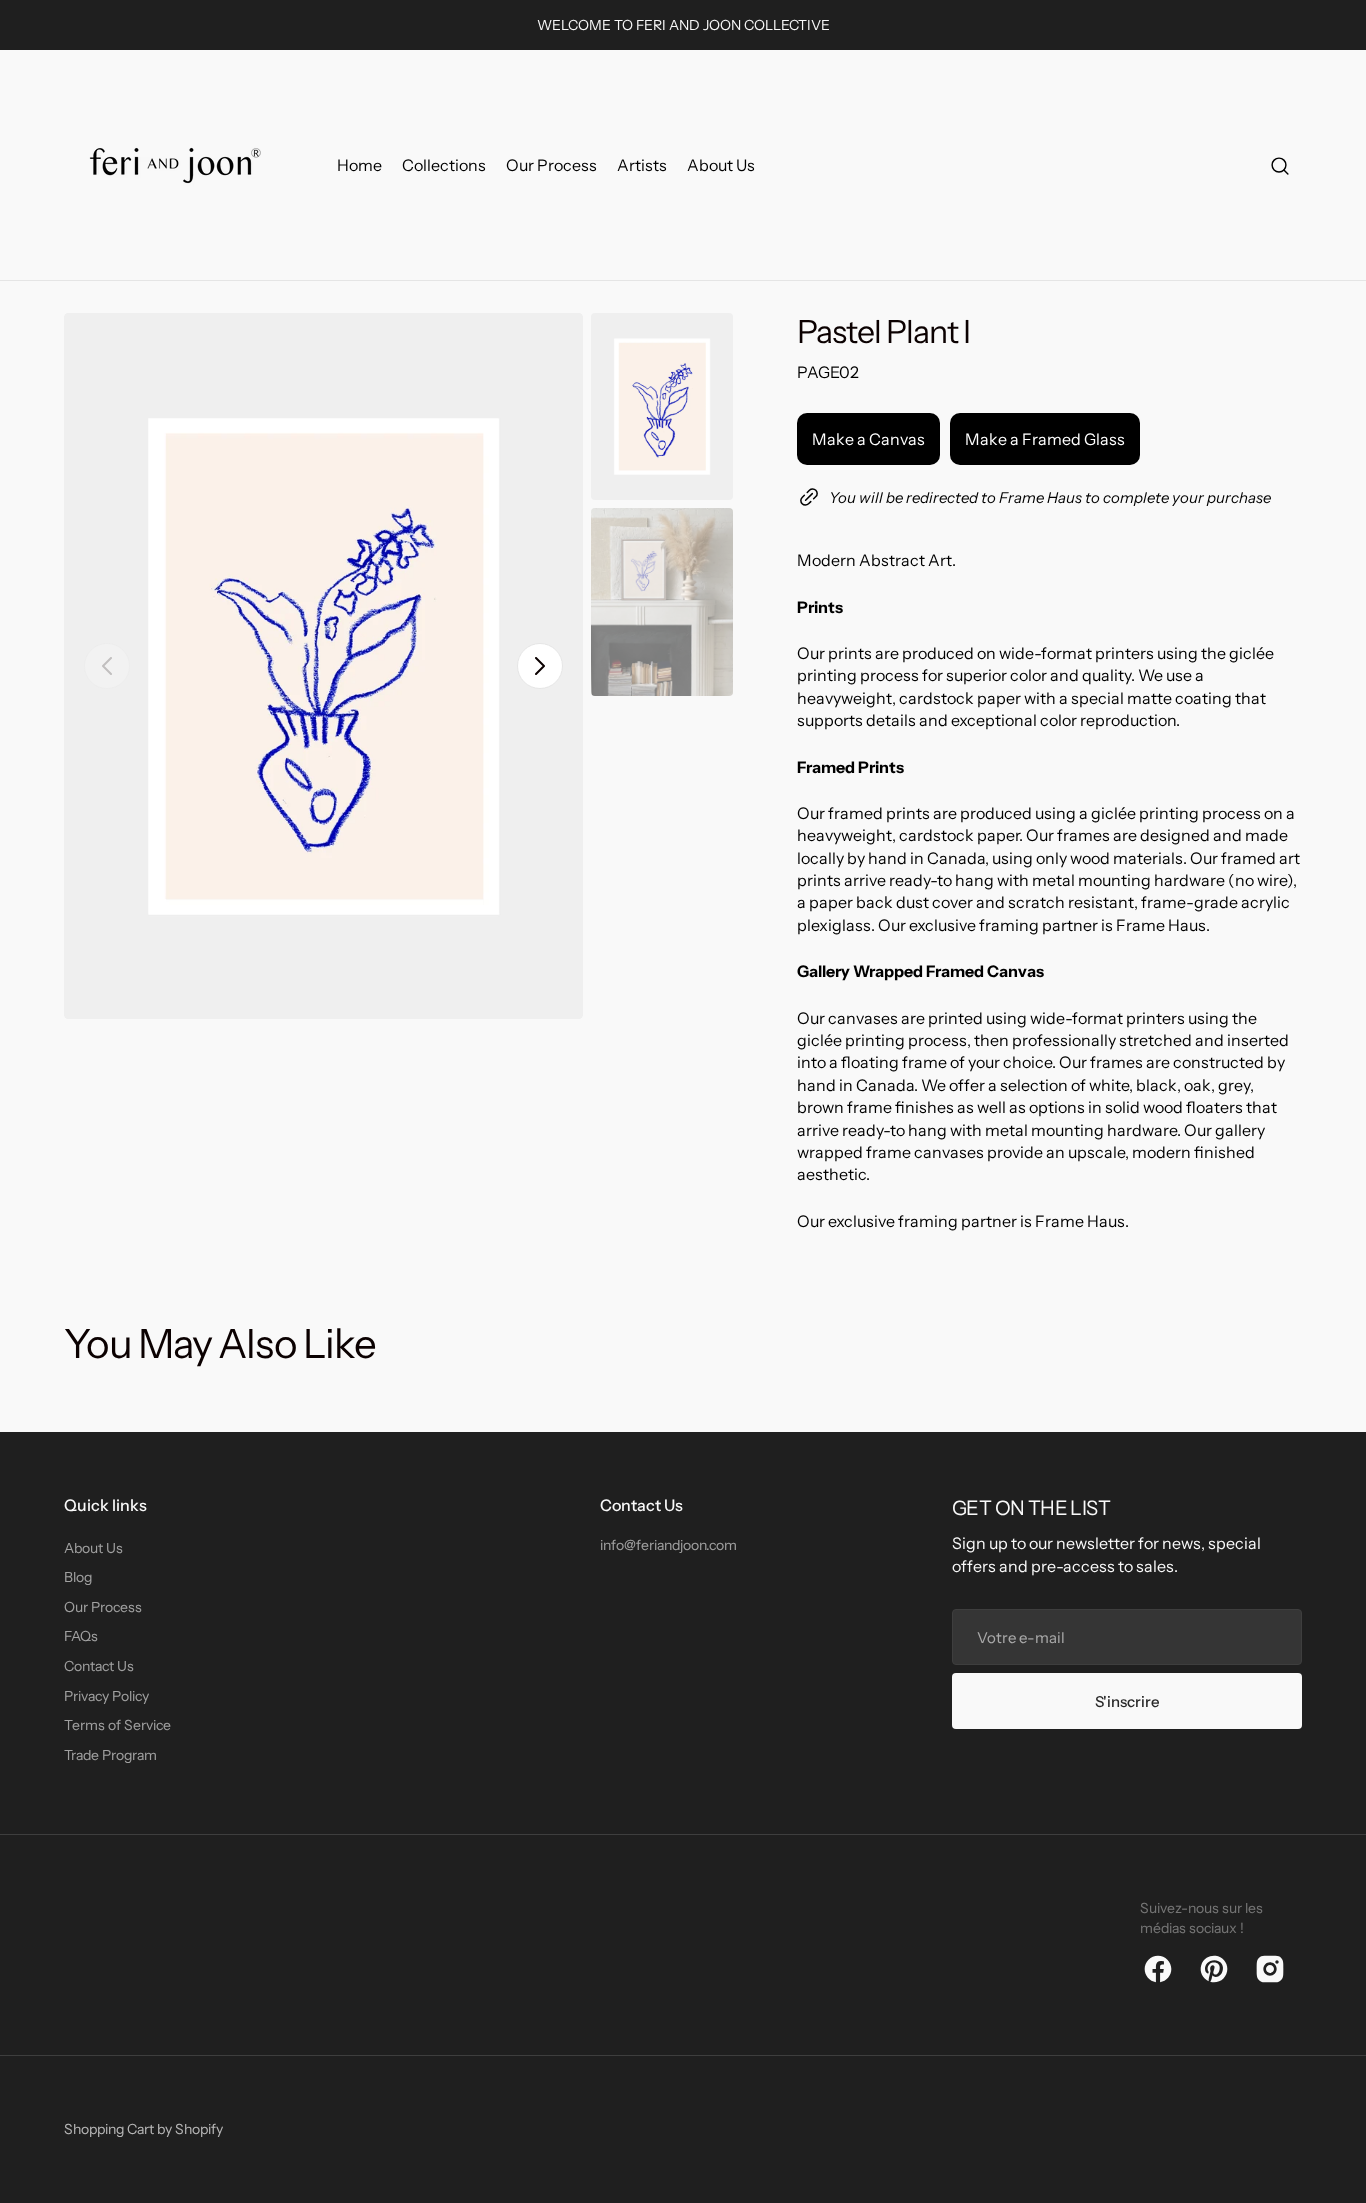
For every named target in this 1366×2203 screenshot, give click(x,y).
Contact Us (99, 1666)
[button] (1280, 165)
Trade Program (110, 1755)
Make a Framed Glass (1045, 439)
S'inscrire (1127, 1701)
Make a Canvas (868, 439)
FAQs (81, 1636)
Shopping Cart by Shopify (143, 2129)
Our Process (103, 1607)
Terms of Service (117, 1725)
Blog (78, 1577)
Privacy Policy (106, 1696)
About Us (93, 1548)
